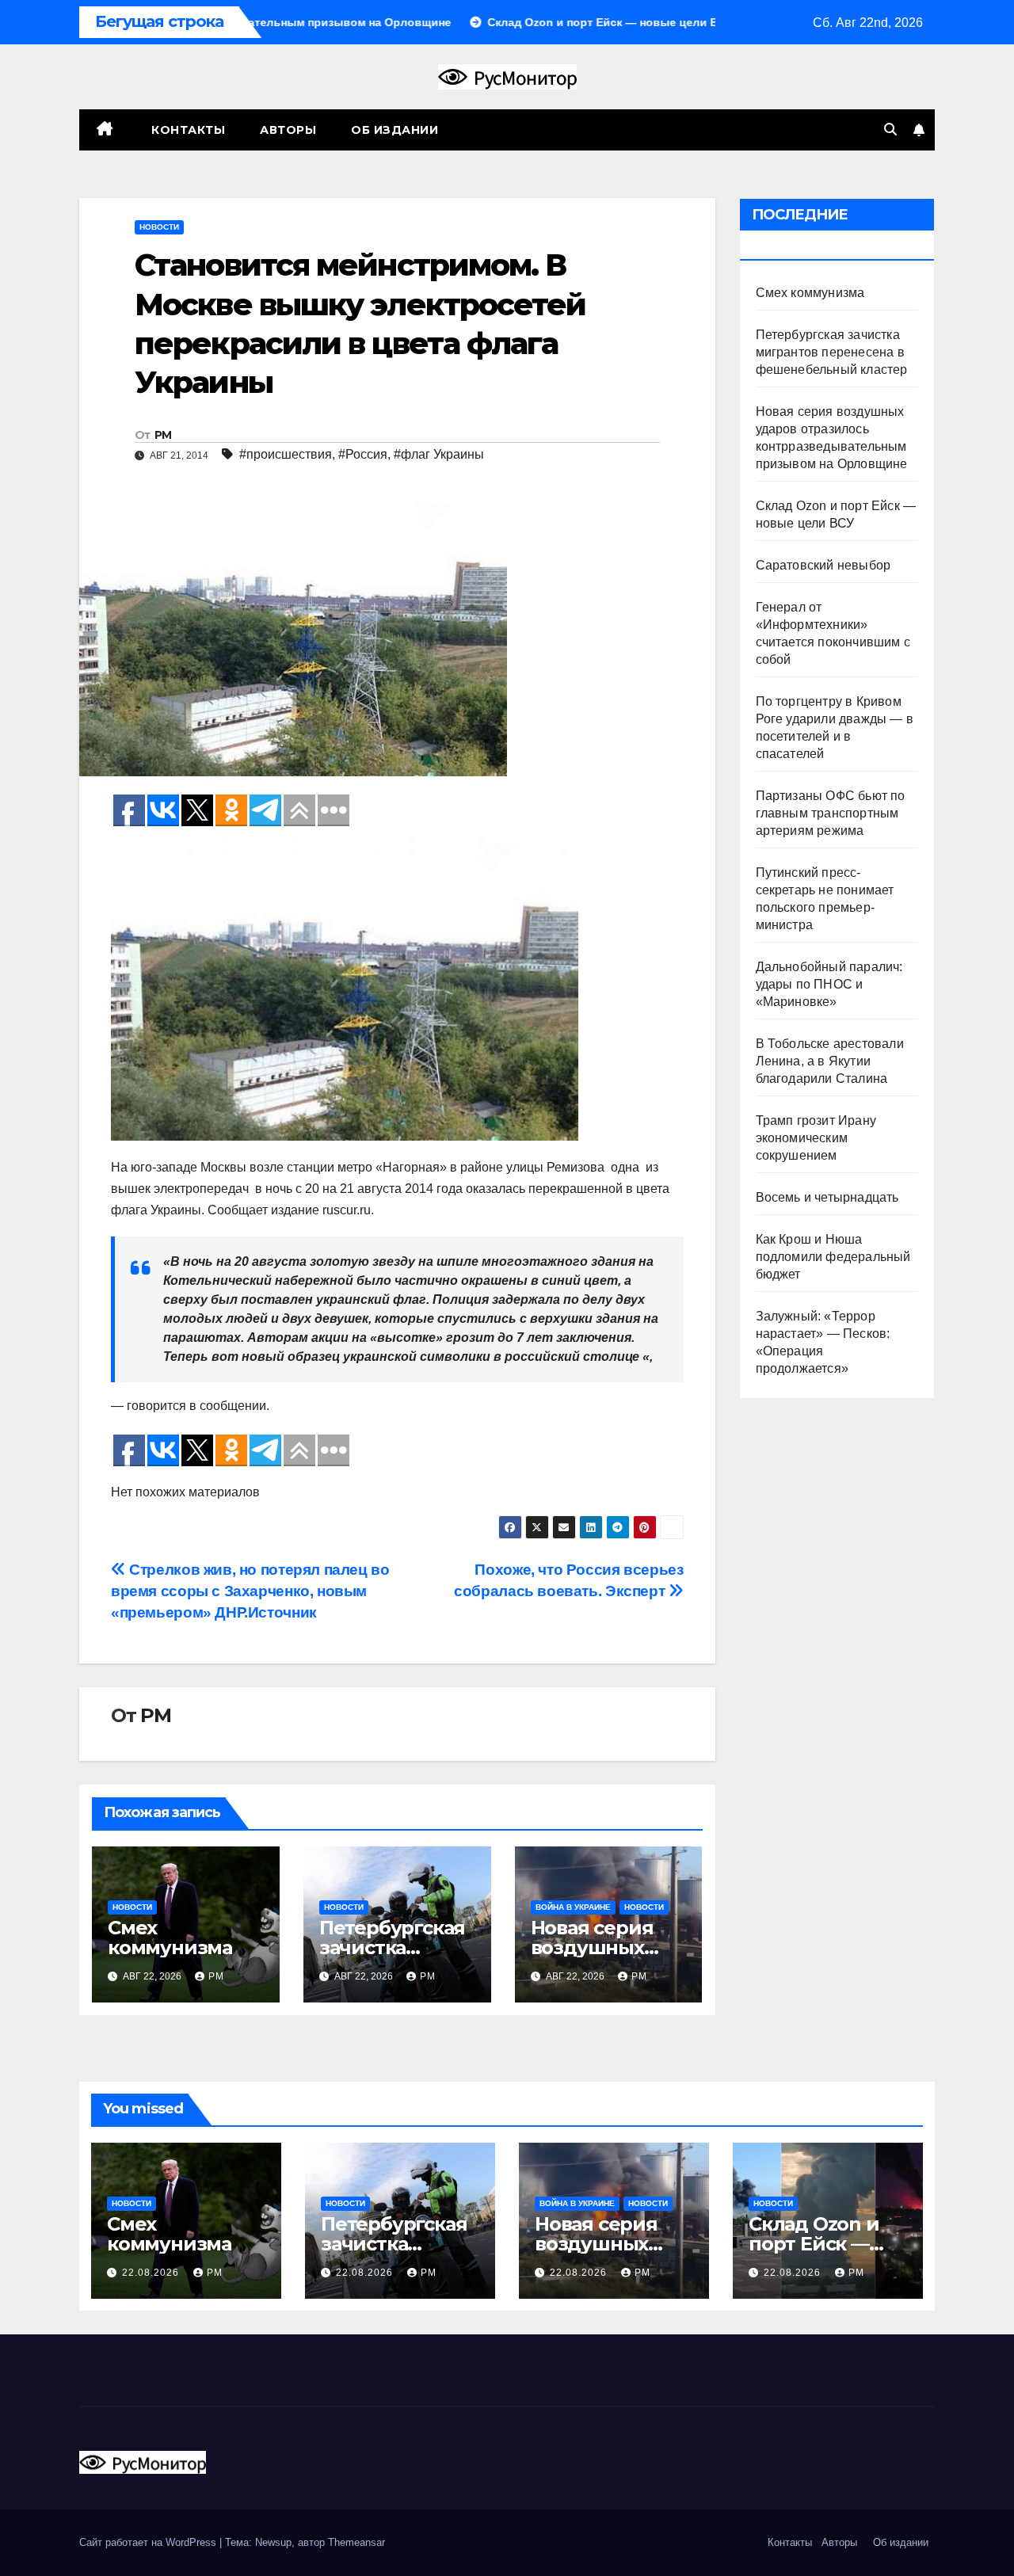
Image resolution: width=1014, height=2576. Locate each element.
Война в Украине (573, 1907)
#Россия (363, 454)
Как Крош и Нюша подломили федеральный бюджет (833, 1257)
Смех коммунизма (170, 1938)
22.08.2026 (152, 2273)
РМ (163, 435)
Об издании (395, 130)
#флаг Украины (439, 454)
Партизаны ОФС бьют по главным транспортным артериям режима (831, 813)
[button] (890, 130)
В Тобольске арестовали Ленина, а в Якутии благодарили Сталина (830, 1061)
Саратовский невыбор (823, 565)
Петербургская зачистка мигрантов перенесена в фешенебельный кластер (832, 352)
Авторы (288, 130)
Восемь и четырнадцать (827, 1197)
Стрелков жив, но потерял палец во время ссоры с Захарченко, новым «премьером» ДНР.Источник (250, 1591)
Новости (159, 227)
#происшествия (286, 454)
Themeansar (356, 2542)
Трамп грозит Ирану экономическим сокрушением (816, 1138)
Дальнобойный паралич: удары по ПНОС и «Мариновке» (829, 984)
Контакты (187, 130)
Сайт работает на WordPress (149, 2542)
